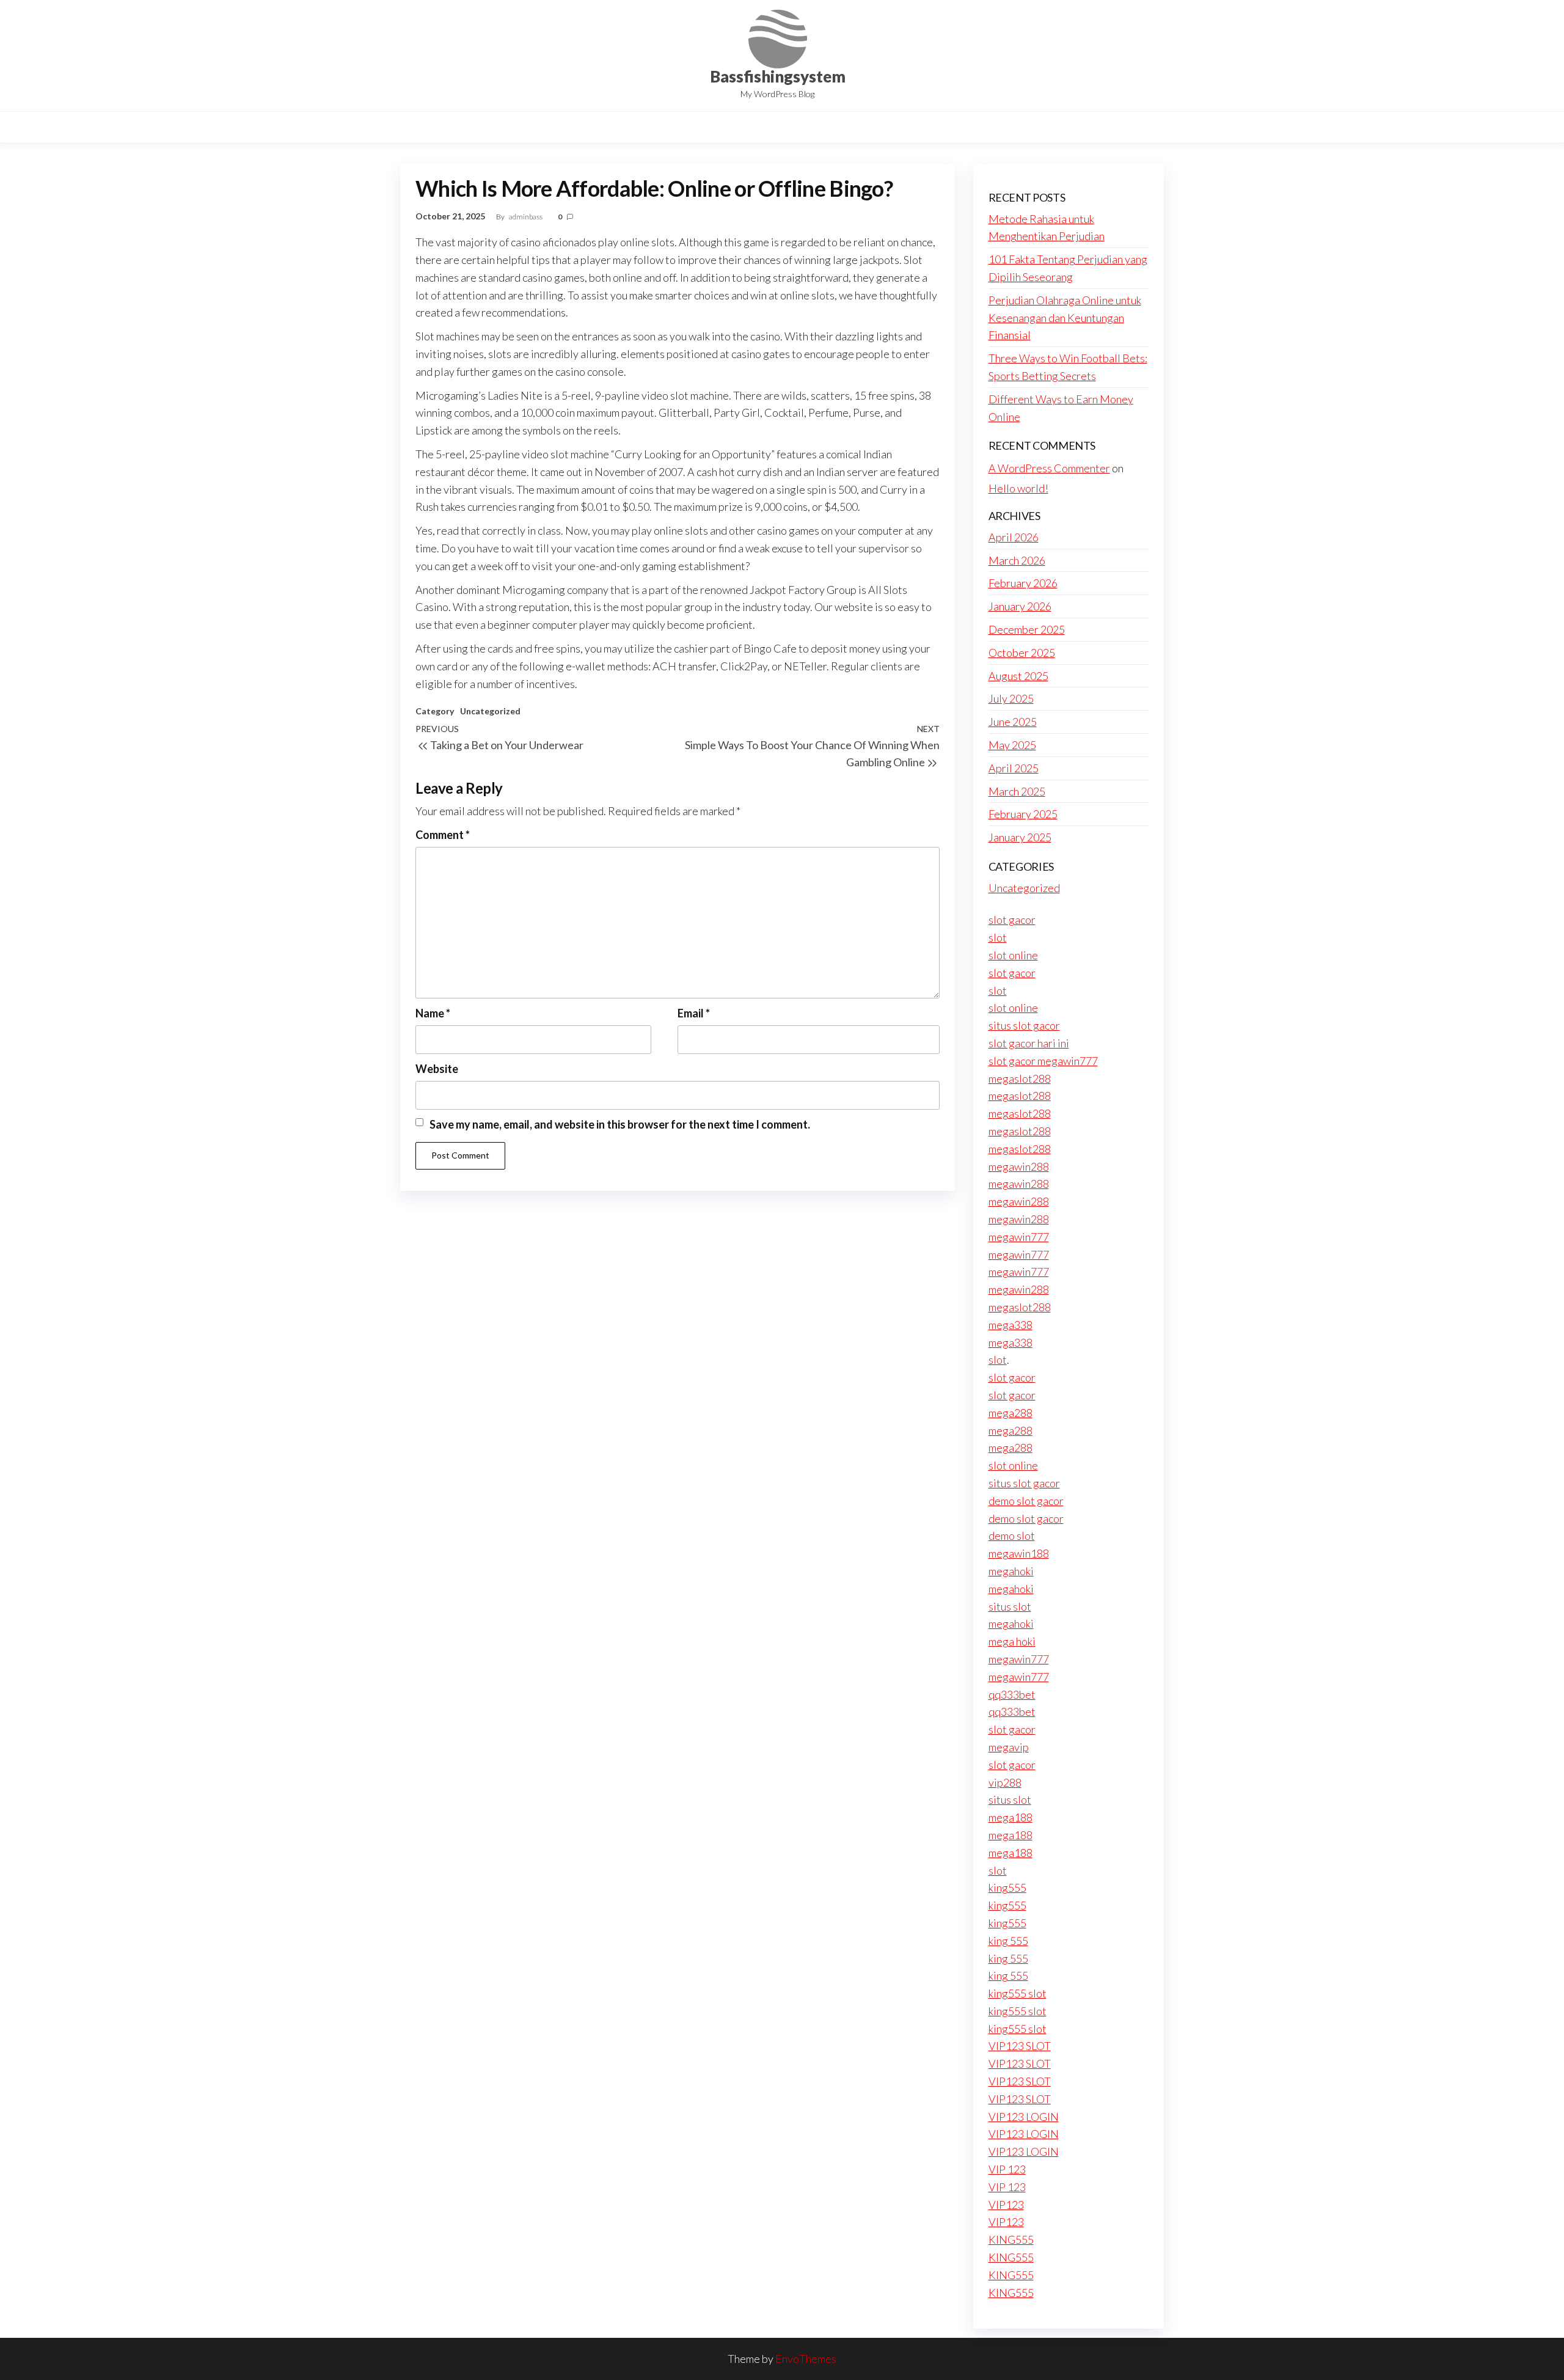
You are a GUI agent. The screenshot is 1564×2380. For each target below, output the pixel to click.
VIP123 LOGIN (1024, 2117)
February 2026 (1023, 583)
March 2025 (1017, 791)
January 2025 (1020, 837)
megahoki (1011, 1571)
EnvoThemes (806, 2359)
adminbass (526, 217)
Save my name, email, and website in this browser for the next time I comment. (620, 1124)
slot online (1013, 955)
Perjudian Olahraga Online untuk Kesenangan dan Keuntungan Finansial (1065, 318)
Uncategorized (490, 711)
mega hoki (1012, 1641)
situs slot (1010, 1606)
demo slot (1012, 1536)
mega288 (1010, 1413)
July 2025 (1011, 698)
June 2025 (1013, 722)
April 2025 (1014, 768)
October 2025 (1022, 653)
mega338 (1010, 1325)
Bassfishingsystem (778, 76)
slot (998, 937)
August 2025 (1018, 676)
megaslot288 (1020, 1078)
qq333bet (1012, 1694)
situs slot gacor (1024, 1025)
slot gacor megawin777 (1043, 1061)
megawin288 (1019, 1166)
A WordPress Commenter (1049, 468)
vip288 (1005, 1782)
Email (694, 1013)
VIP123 (1006, 2205)
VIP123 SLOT (1020, 2046)
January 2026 (1020, 606)
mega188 (1010, 1817)
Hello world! (1018, 488)
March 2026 (1017, 560)
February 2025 (1023, 814)
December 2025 (1027, 629)
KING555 (1011, 2239)
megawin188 (1019, 1553)
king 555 (1008, 1941)
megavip (1009, 1747)
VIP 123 (1007, 2169)
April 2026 (1014, 537)
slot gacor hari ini (1029, 1043)
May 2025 (1012, 745)
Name (433, 1013)
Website (437, 1069)
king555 (1007, 1888)
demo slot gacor (1026, 1501)
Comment (443, 835)
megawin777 (1019, 1237)
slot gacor (1012, 920)
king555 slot (1018, 1993)
